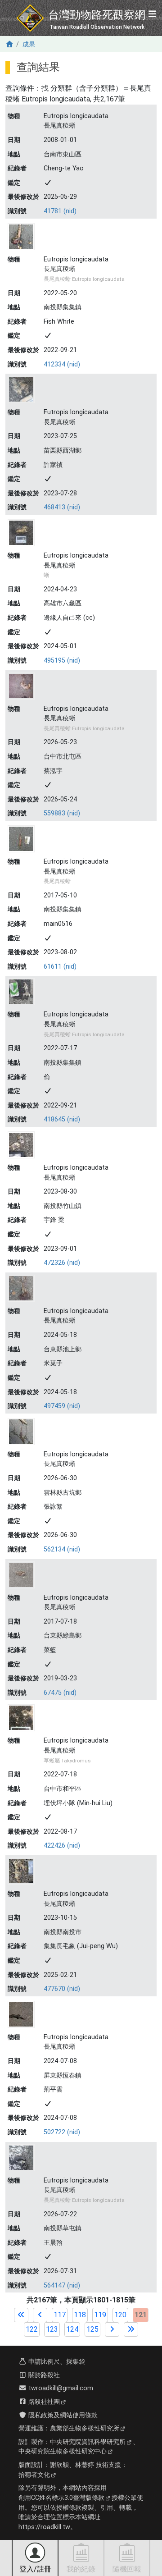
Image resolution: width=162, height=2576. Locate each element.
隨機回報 (127, 2569)
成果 (29, 44)
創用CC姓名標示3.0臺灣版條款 (61, 2498)
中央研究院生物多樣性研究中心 (63, 2451)
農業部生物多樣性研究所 (85, 2428)
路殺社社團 (43, 2402)
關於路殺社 (43, 2375)
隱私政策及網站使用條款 (62, 2415)
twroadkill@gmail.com (60, 2388)
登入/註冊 (35, 2569)
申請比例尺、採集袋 (56, 2362)
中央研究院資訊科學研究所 (88, 2442)
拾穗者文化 (34, 2475)
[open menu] (152, 15)
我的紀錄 (81, 2569)
